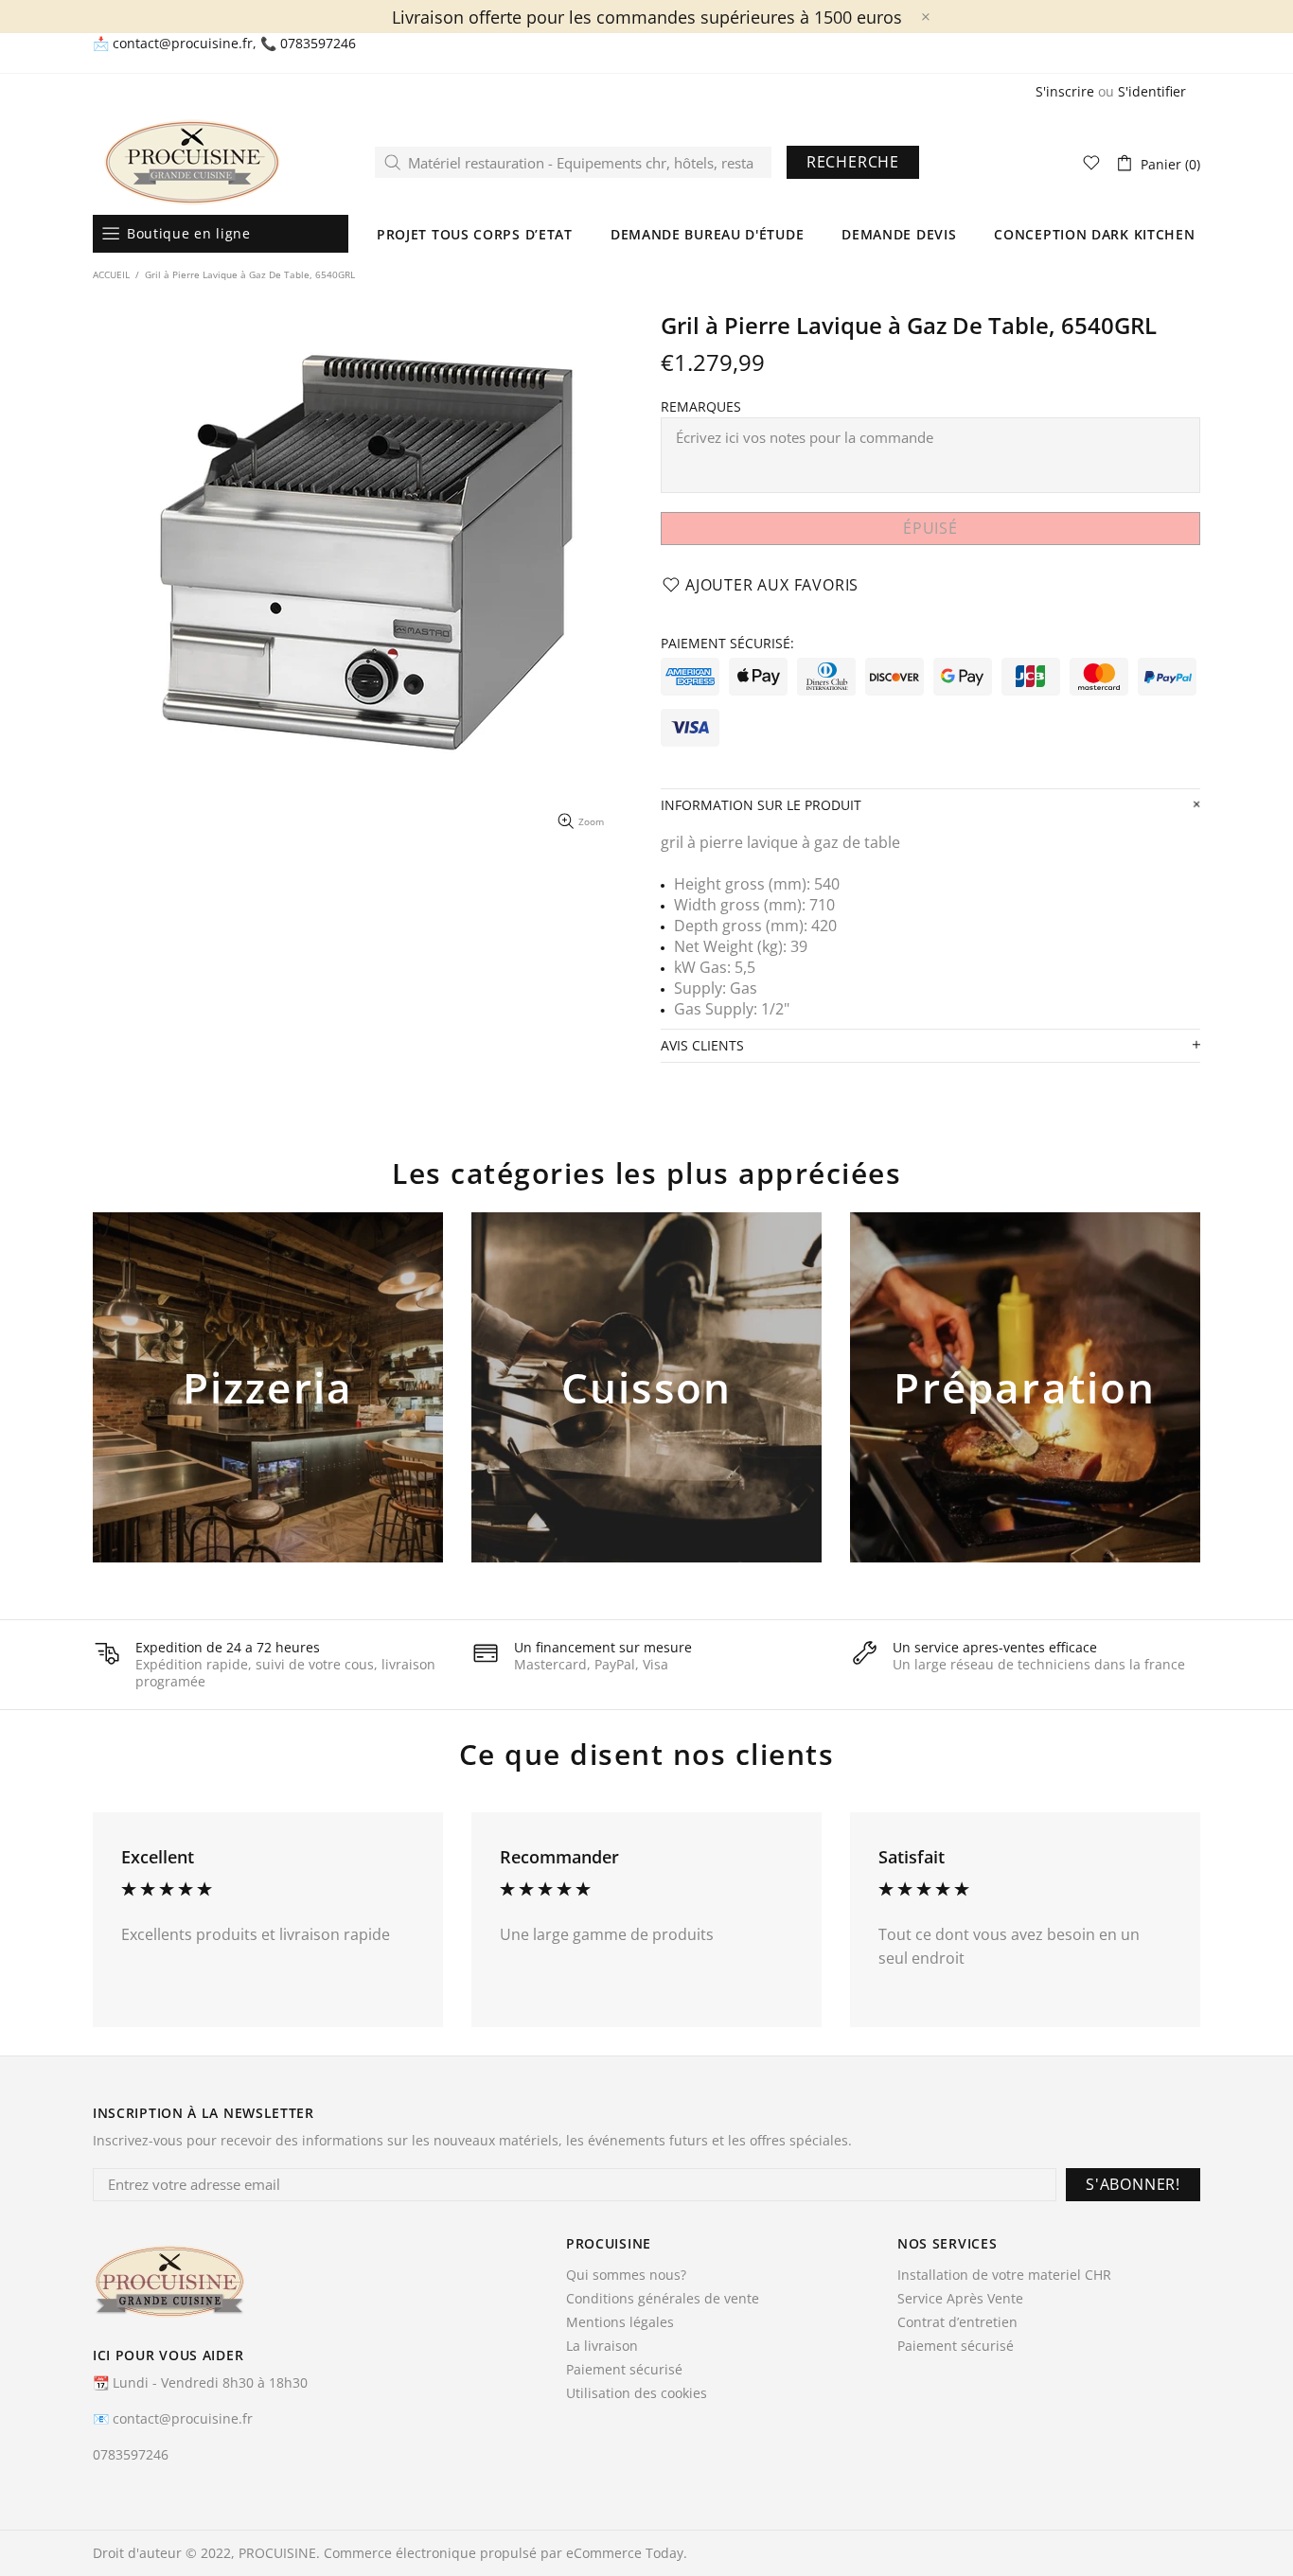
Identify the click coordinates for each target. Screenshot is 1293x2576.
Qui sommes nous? (626, 2275)
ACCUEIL (111, 274)
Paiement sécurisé (624, 2370)
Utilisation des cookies (637, 2393)
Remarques (701, 407)
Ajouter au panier (268, 1419)
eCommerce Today (625, 2553)
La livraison (602, 2346)
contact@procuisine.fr (183, 44)
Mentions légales (620, 2322)
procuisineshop (192, 162)
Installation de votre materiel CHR (1004, 2275)
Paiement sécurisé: (727, 644)
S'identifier (1152, 92)
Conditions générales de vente (663, 2299)
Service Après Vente (960, 2299)
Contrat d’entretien (957, 2322)
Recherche (853, 162)
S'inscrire (1065, 92)
